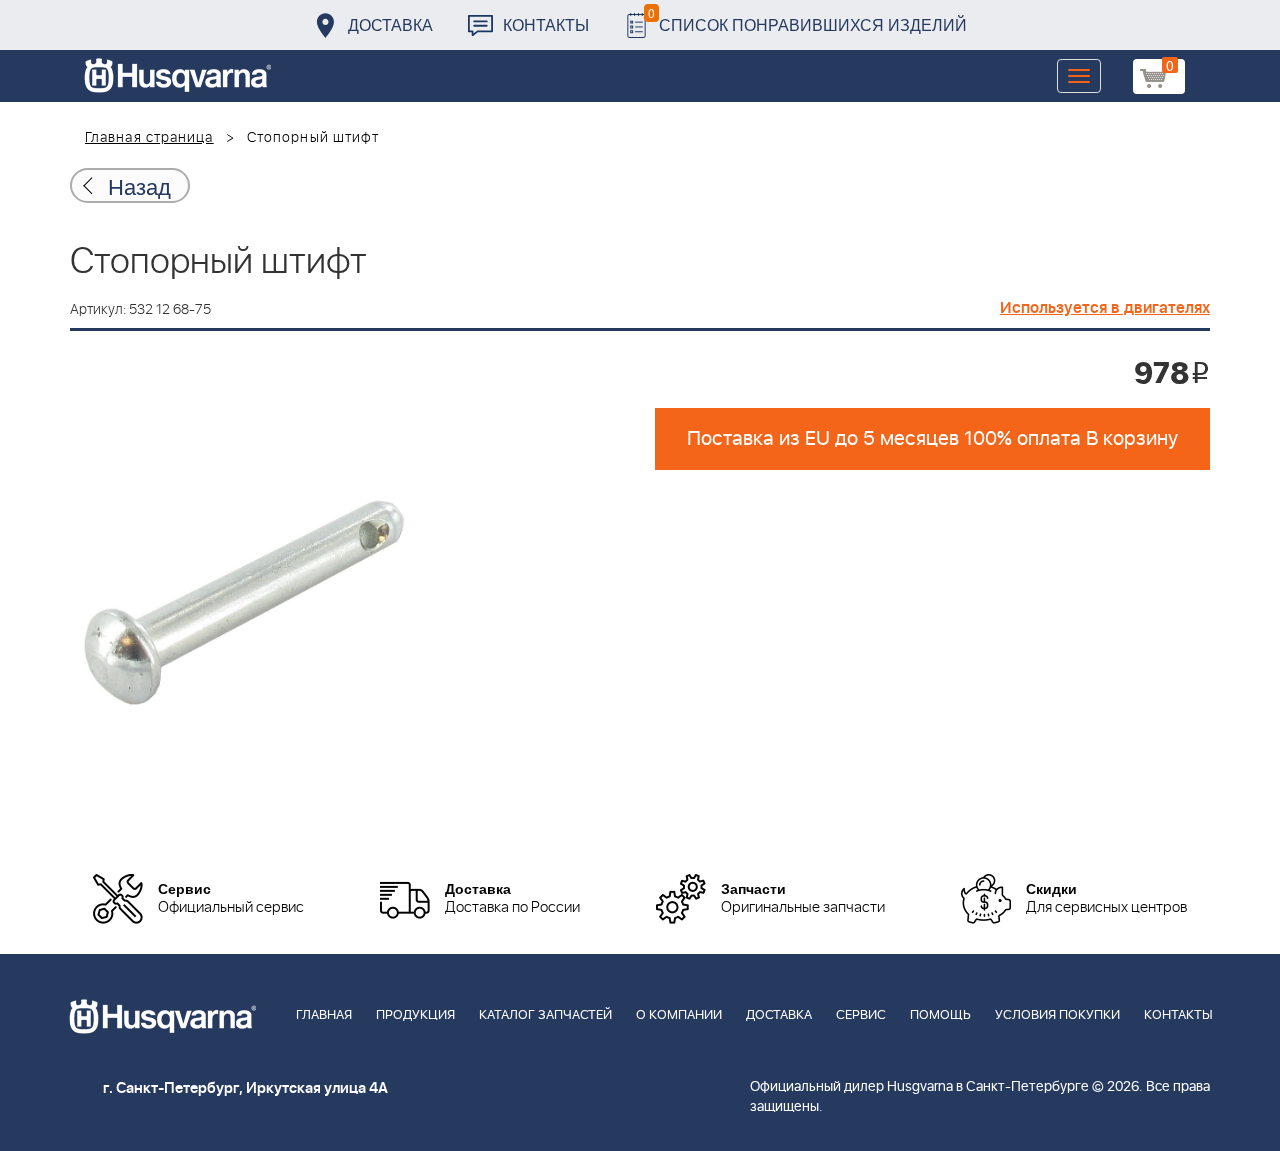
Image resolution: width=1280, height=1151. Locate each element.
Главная (324, 1015)
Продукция (415, 1015)
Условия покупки (1057, 1015)
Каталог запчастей (545, 1015)
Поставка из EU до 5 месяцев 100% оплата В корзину (932, 439)
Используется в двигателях (1105, 308)
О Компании (679, 1015)
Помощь (940, 1015)
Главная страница (149, 138)
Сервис (861, 1015)
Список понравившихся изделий (807, 19)
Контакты (546, 24)
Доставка (390, 24)
